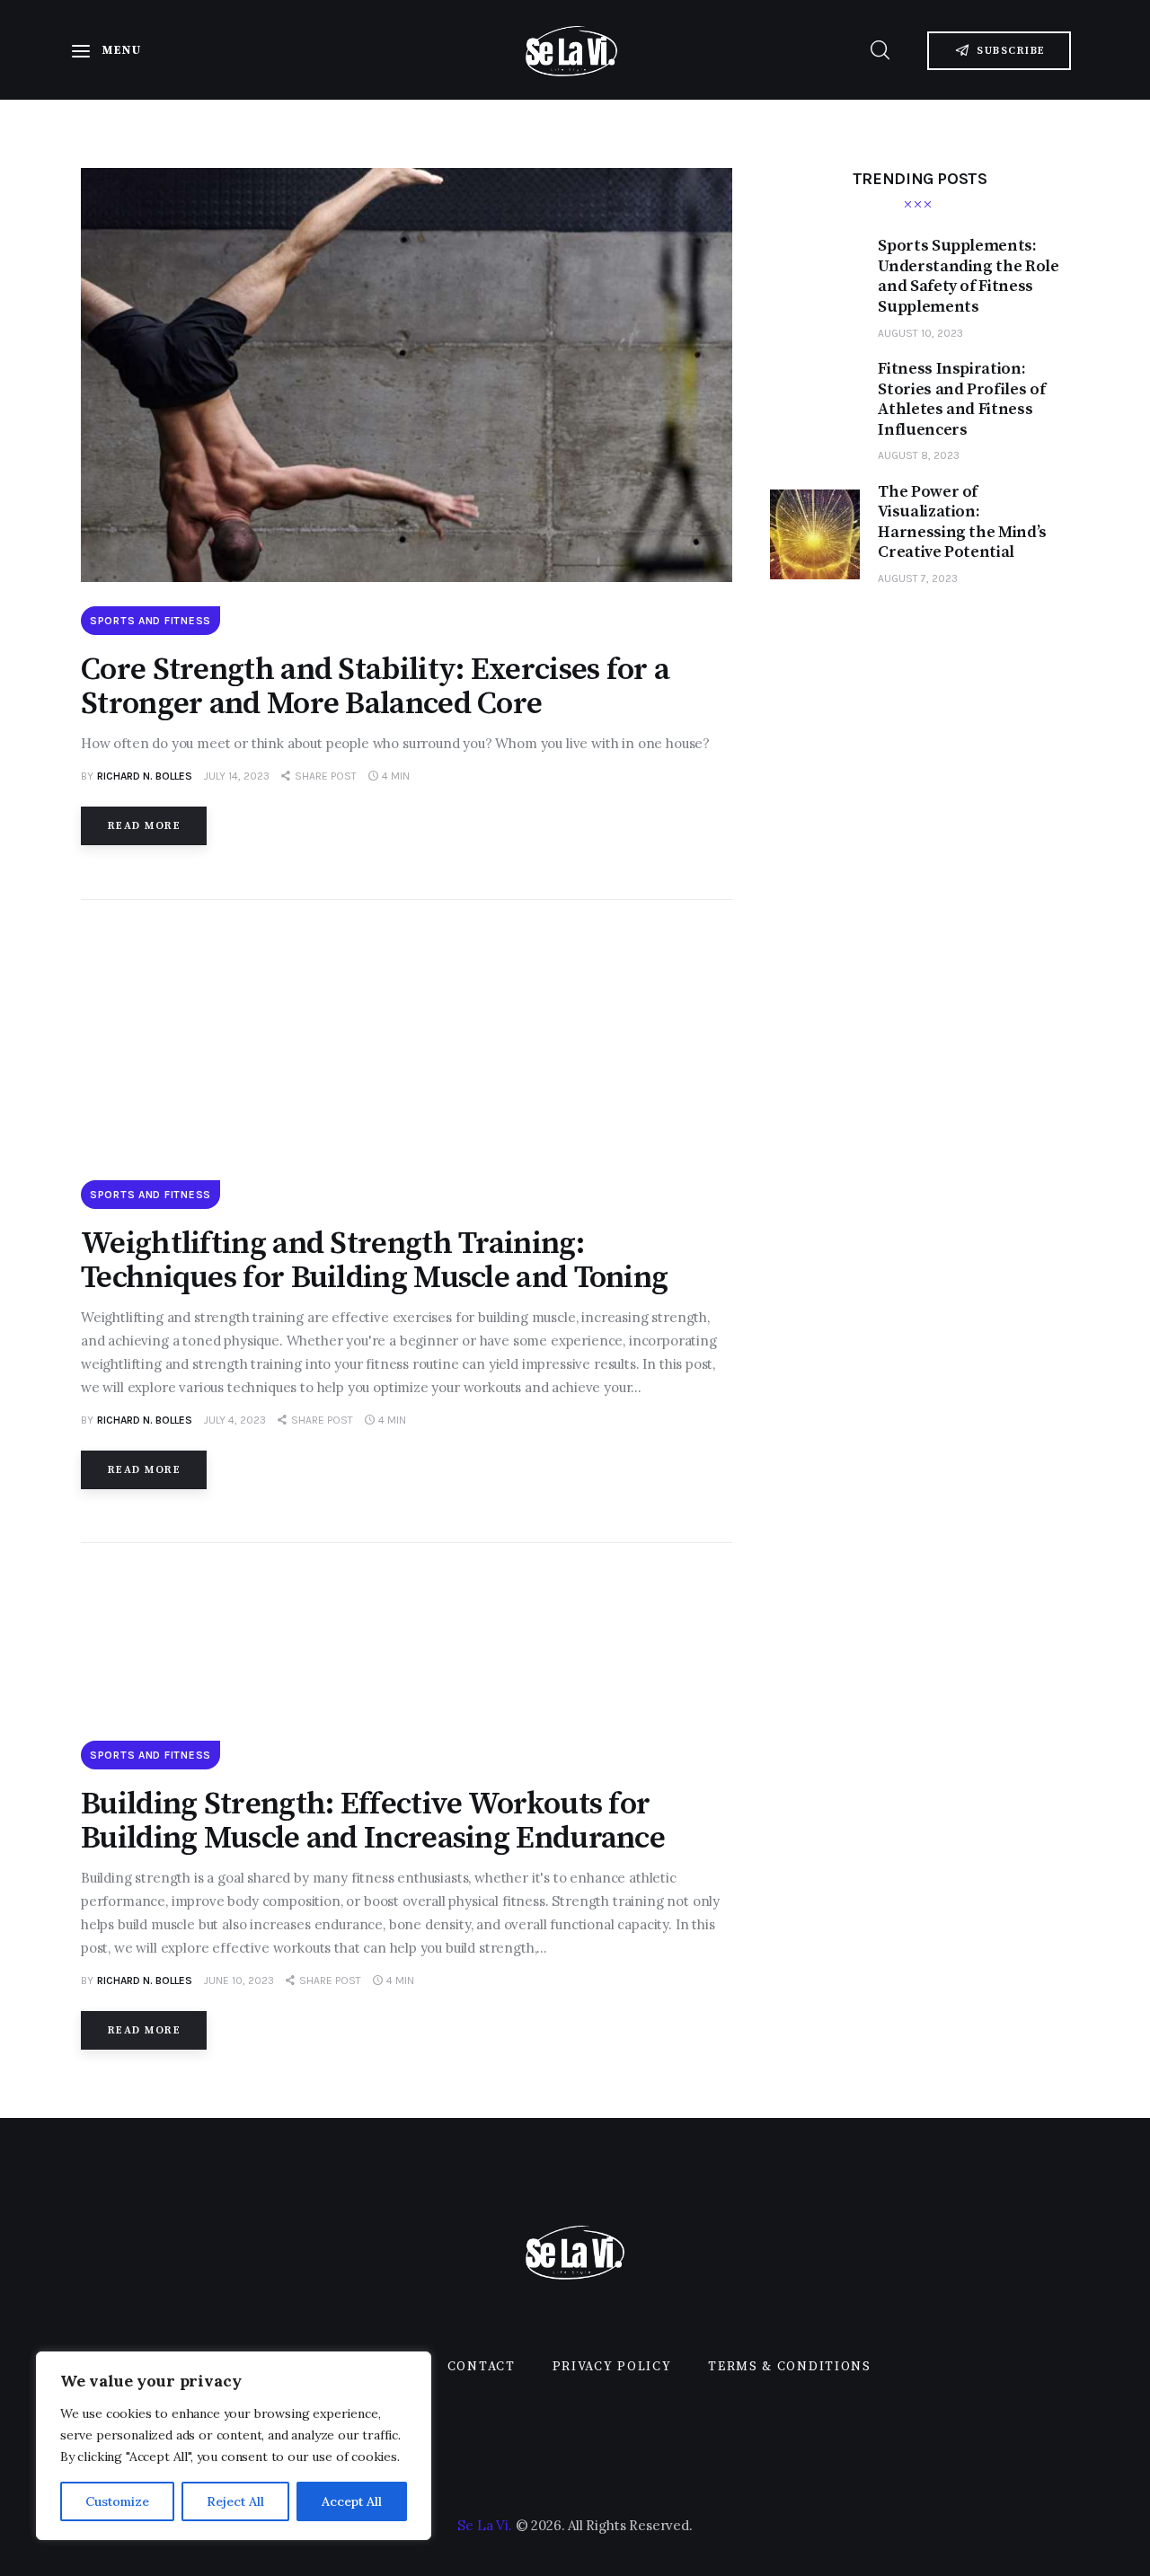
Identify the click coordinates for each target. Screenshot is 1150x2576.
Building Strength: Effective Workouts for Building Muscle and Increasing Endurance (373, 1822)
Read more (144, 826)
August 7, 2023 (918, 578)
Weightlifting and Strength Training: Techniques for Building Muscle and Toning (374, 1261)
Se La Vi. (484, 2525)
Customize (117, 2501)
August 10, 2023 (920, 332)
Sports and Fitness (150, 621)
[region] (234, 2446)
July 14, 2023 (237, 776)
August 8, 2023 (919, 455)
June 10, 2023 (239, 1981)
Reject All (235, 2501)
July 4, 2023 (235, 1420)
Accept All (352, 2501)
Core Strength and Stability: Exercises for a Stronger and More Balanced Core (375, 687)
